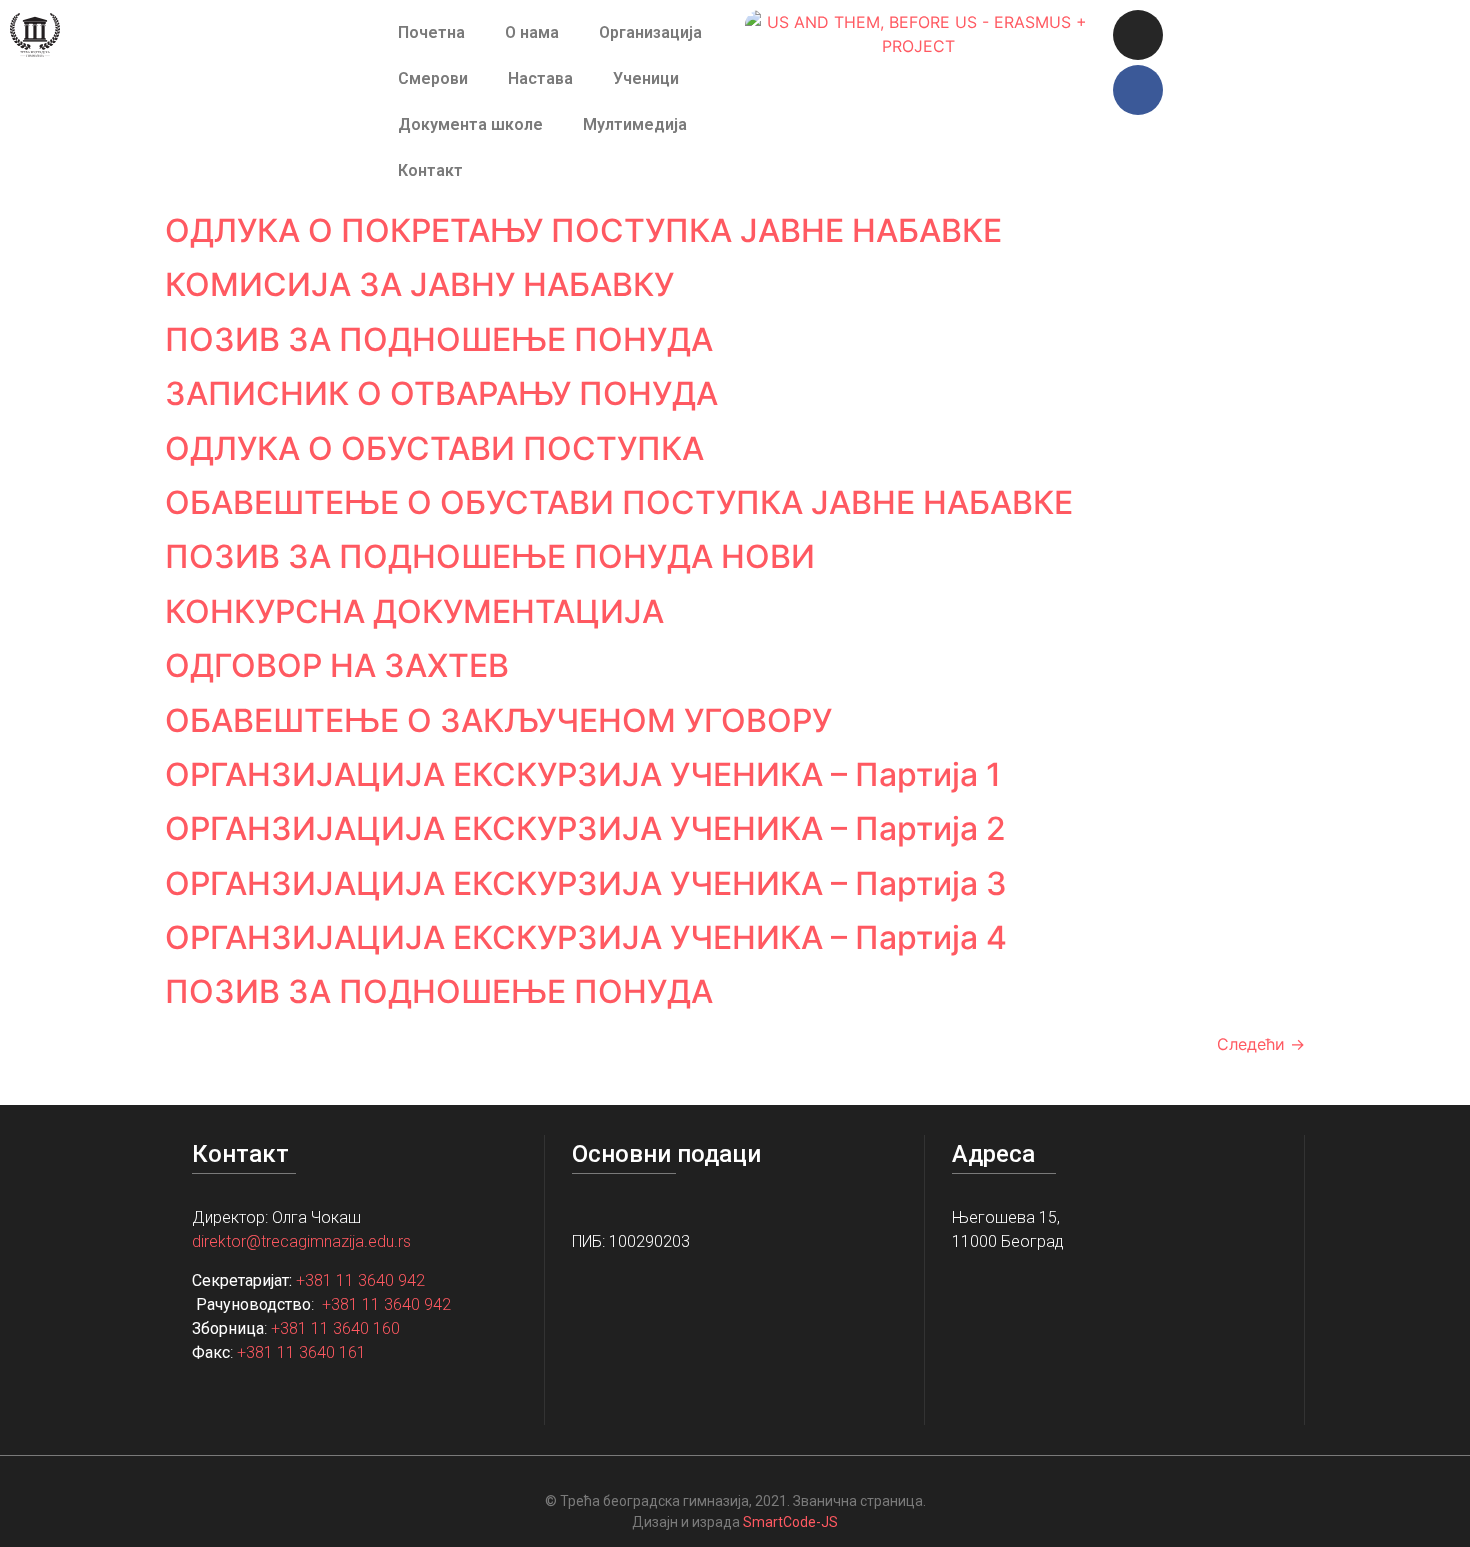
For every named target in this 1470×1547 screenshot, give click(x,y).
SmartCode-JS (790, 1522)
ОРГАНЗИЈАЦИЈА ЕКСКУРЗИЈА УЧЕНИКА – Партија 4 (586, 937)
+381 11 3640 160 (335, 1328)
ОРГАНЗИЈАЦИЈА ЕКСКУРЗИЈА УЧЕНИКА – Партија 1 (583, 774)
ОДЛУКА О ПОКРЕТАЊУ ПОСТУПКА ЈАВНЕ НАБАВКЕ (583, 230)
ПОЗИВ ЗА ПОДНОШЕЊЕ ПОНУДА (439, 339)
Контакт (430, 170)
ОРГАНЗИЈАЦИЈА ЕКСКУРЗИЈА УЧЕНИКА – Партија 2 (585, 828)
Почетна (431, 32)
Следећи (1261, 1044)
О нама (532, 32)
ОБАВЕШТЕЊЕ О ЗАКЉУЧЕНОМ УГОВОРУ (498, 720)
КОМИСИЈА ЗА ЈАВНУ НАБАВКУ (419, 284)
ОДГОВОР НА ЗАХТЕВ (337, 665)
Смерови (433, 78)
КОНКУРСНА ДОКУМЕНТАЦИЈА (414, 611)
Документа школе (470, 124)
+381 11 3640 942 (360, 1280)
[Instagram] (1138, 35)
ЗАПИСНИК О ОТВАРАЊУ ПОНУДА (441, 393)
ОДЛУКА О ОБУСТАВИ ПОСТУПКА (434, 448)
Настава (540, 78)
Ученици (646, 78)
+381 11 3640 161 (301, 1352)
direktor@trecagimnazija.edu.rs (301, 1241)
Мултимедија (635, 124)
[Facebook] (1138, 90)
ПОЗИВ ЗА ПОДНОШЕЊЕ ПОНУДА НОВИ (490, 556)
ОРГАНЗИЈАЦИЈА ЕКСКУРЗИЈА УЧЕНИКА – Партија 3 (586, 883)
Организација (650, 32)
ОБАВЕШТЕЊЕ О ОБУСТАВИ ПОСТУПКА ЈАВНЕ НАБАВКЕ (619, 502)
